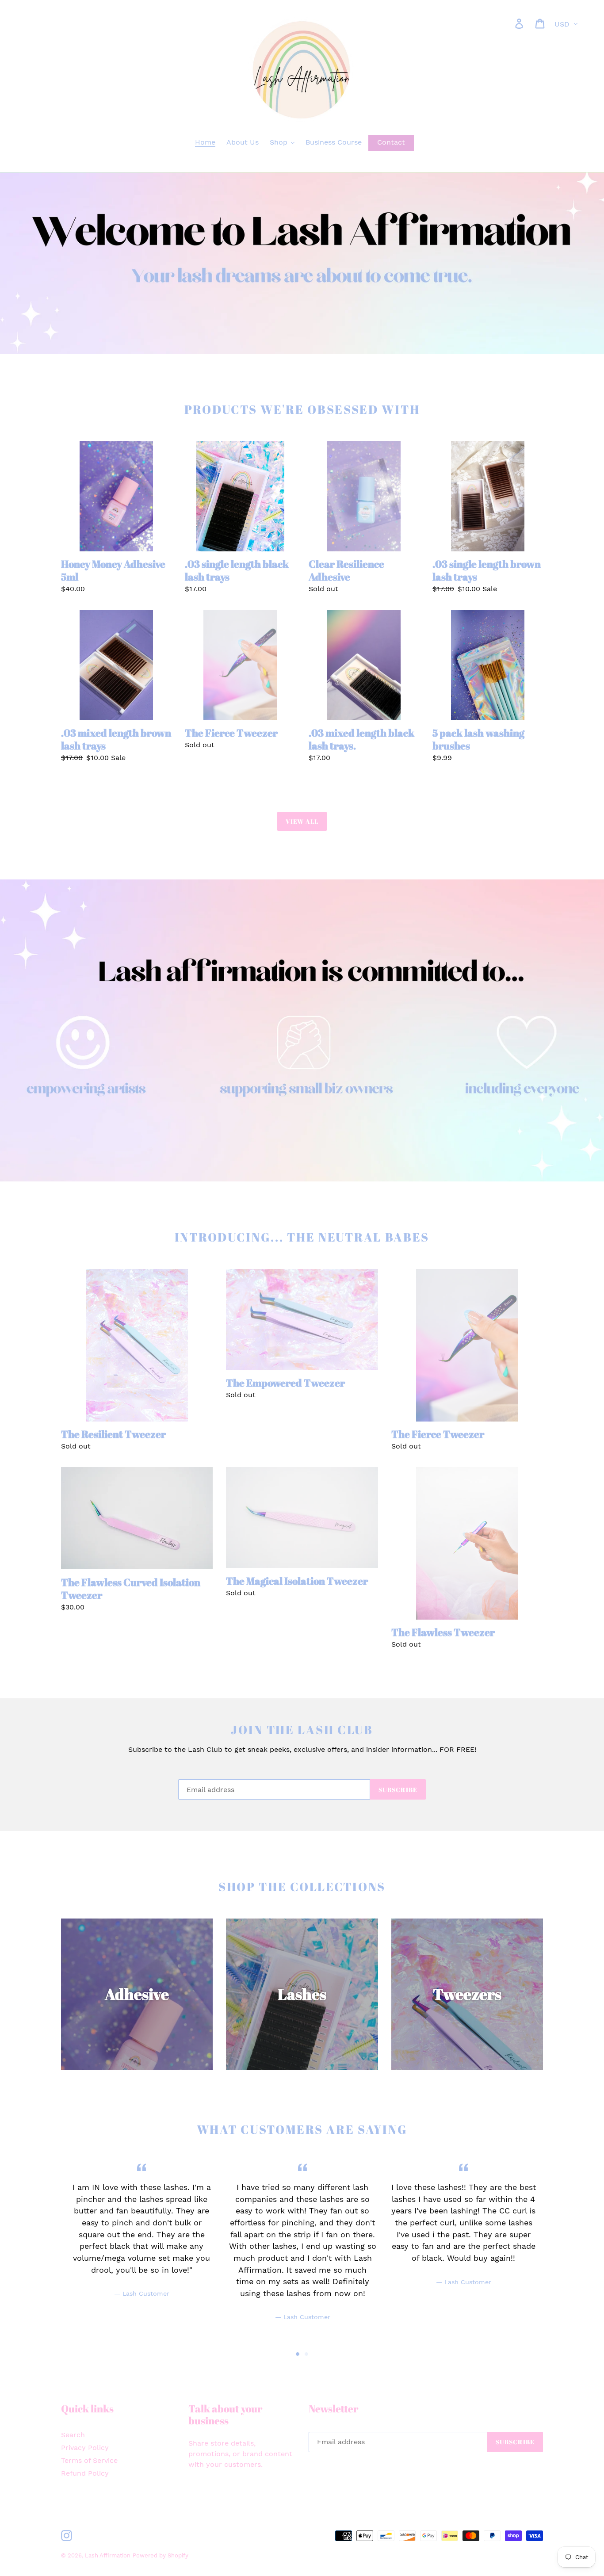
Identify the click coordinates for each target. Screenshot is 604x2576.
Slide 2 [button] (306, 2354)
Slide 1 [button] (298, 2354)
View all (302, 821)
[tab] (298, 2354)
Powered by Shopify (161, 2555)
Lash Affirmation (108, 2555)
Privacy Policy (85, 2448)
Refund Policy (85, 2473)
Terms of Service (89, 2460)
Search (73, 2435)
